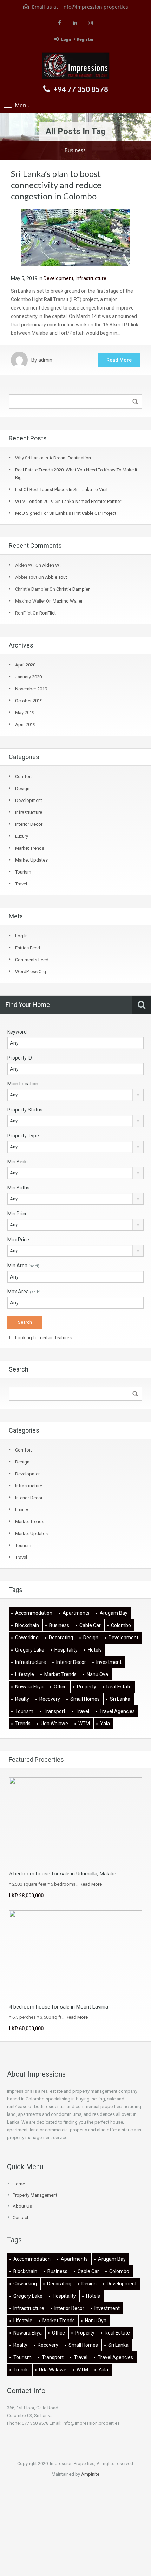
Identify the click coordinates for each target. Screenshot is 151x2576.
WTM (84, 1724)
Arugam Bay (114, 1613)
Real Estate (119, 1687)
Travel (21, 884)
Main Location (23, 1084)
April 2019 (25, 725)
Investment (109, 1662)
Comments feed (32, 960)
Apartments (76, 1613)
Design (22, 788)
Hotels (95, 1650)
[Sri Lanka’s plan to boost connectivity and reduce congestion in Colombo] (75, 237)
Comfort (24, 776)
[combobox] (75, 1095)
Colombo (121, 1625)
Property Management (35, 2195)
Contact (21, 2218)
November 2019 (31, 689)
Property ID (20, 1058)
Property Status (25, 1110)
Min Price (18, 1214)
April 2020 (25, 665)
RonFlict (48, 613)
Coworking (27, 1638)
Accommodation (34, 1613)
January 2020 (28, 677)
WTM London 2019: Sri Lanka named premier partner (68, 501)
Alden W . (52, 565)
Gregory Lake (30, 1650)
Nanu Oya (97, 1674)
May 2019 (25, 713)
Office (60, 1687)
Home (19, 2184)
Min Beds (18, 1162)
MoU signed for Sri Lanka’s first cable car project (66, 513)
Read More (119, 360)
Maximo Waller (68, 601)
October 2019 (29, 701)
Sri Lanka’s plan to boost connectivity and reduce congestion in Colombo (56, 185)
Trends (23, 1724)
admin (45, 360)
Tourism (23, 872)
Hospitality (66, 1650)
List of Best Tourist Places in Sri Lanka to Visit (61, 489)
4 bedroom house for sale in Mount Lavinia (59, 2007)
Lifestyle (25, 1674)
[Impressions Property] (76, 67)
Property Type (23, 1136)
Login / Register (77, 39)
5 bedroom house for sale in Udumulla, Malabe (63, 1874)
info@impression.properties (95, 7)
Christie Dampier (73, 589)
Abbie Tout (56, 577)
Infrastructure (91, 278)
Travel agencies (117, 1711)
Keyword (17, 1032)
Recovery (50, 1699)
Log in (21, 936)
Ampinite (90, 2474)
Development (58, 278)
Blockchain (27, 1625)
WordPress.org (31, 972)
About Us (22, 2206)
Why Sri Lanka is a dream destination (53, 458)
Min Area (23, 1266)
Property (87, 1687)
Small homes (85, 1699)
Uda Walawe (54, 1724)
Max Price (18, 1240)
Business (59, 1625)
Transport (54, 1711)
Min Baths (18, 1188)
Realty (22, 1699)
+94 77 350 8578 (81, 89)
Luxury (22, 836)
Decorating (61, 1638)
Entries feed (28, 948)
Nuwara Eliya (29, 1687)
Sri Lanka (120, 1699)
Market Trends (30, 848)
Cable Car (90, 1625)
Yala (105, 1724)
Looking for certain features (43, 1338)
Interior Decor (29, 824)
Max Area (24, 1292)
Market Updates (31, 860)
